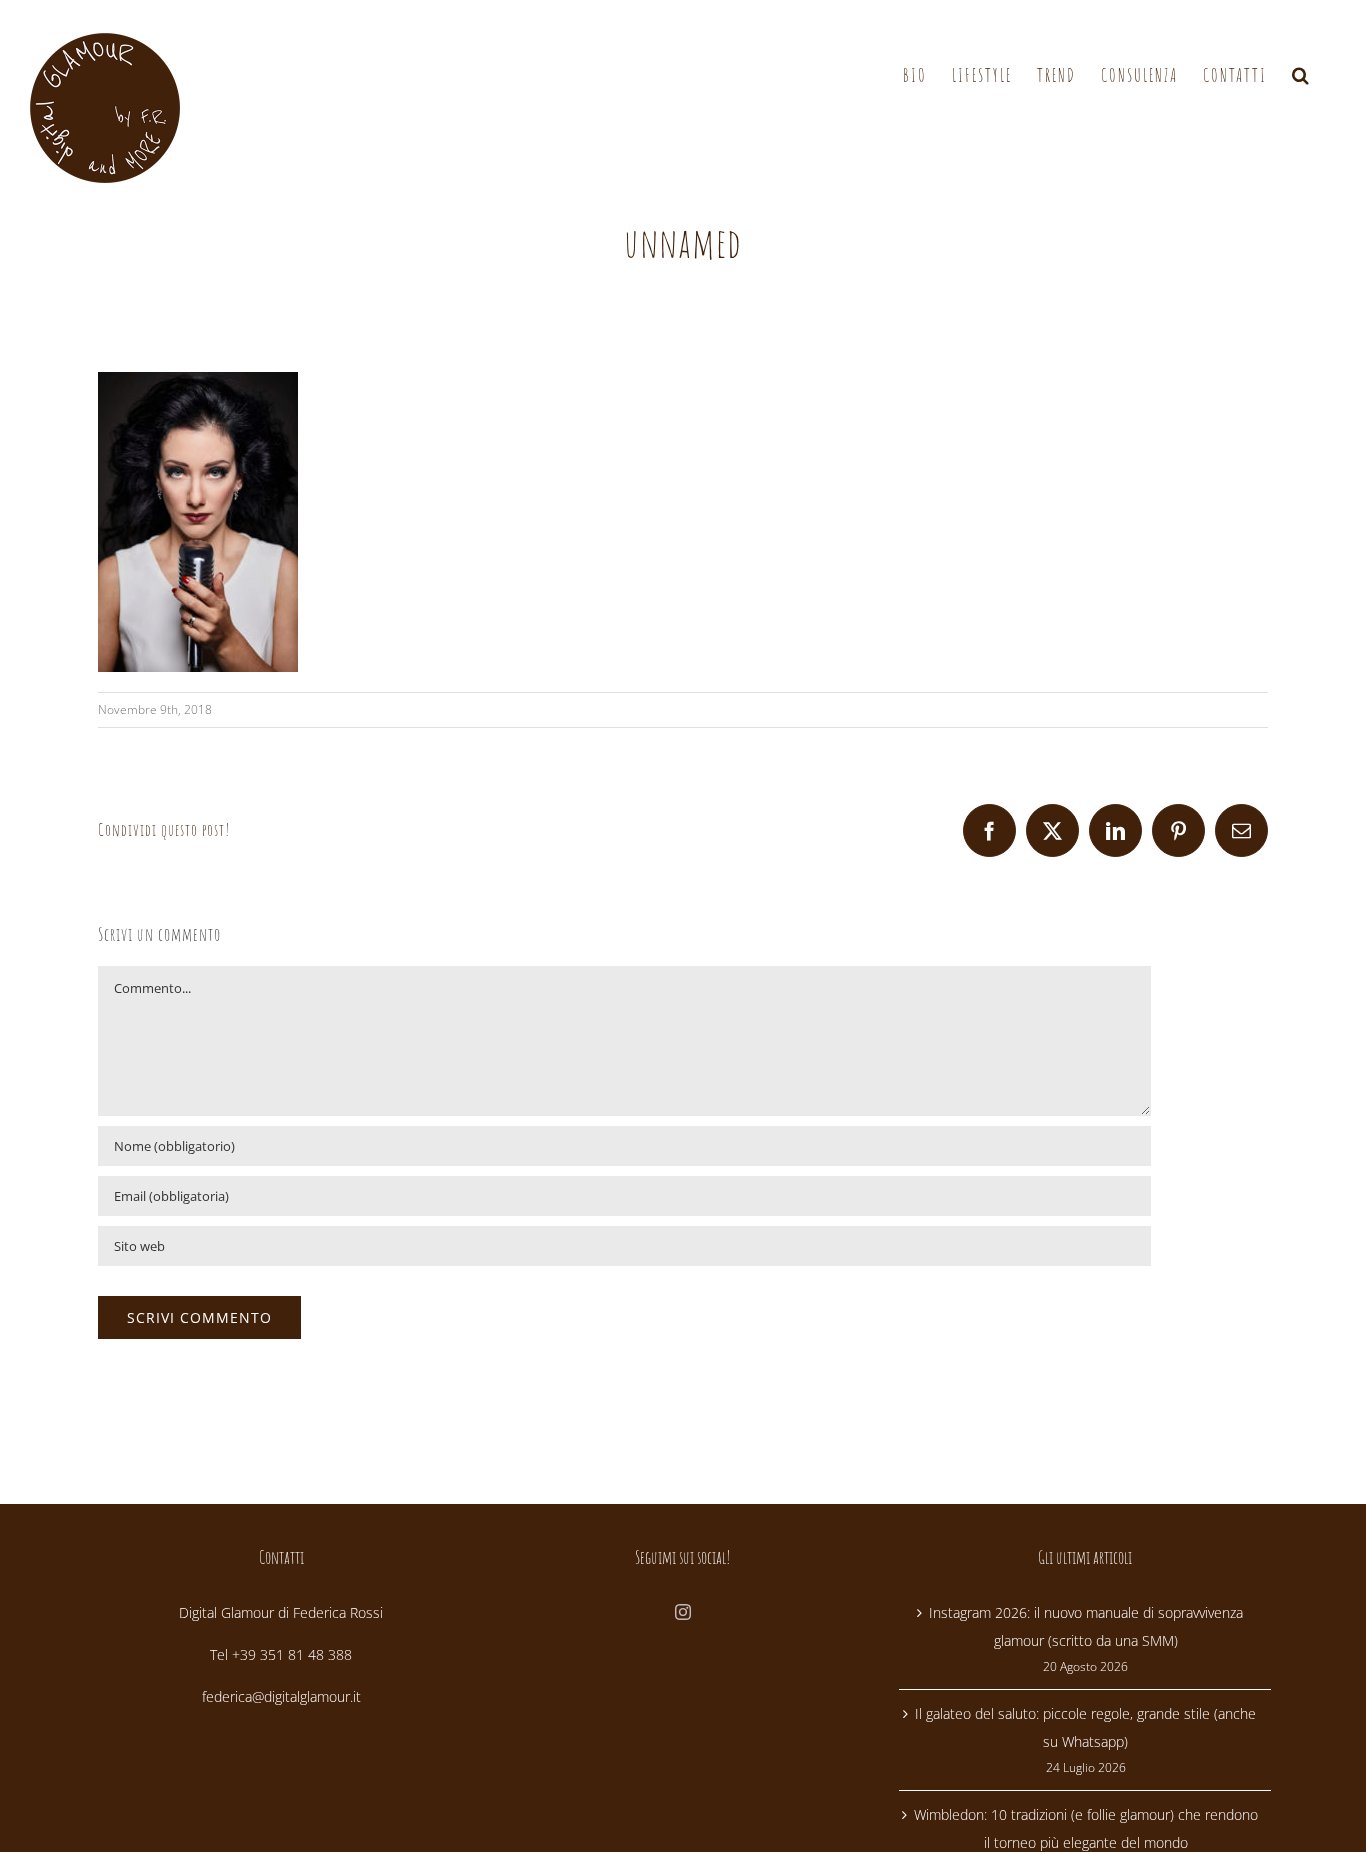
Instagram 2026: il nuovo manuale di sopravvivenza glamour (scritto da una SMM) (1086, 1626)
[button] (1301, 75)
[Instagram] (683, 1612)
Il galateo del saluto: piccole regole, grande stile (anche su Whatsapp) (1085, 1727)
